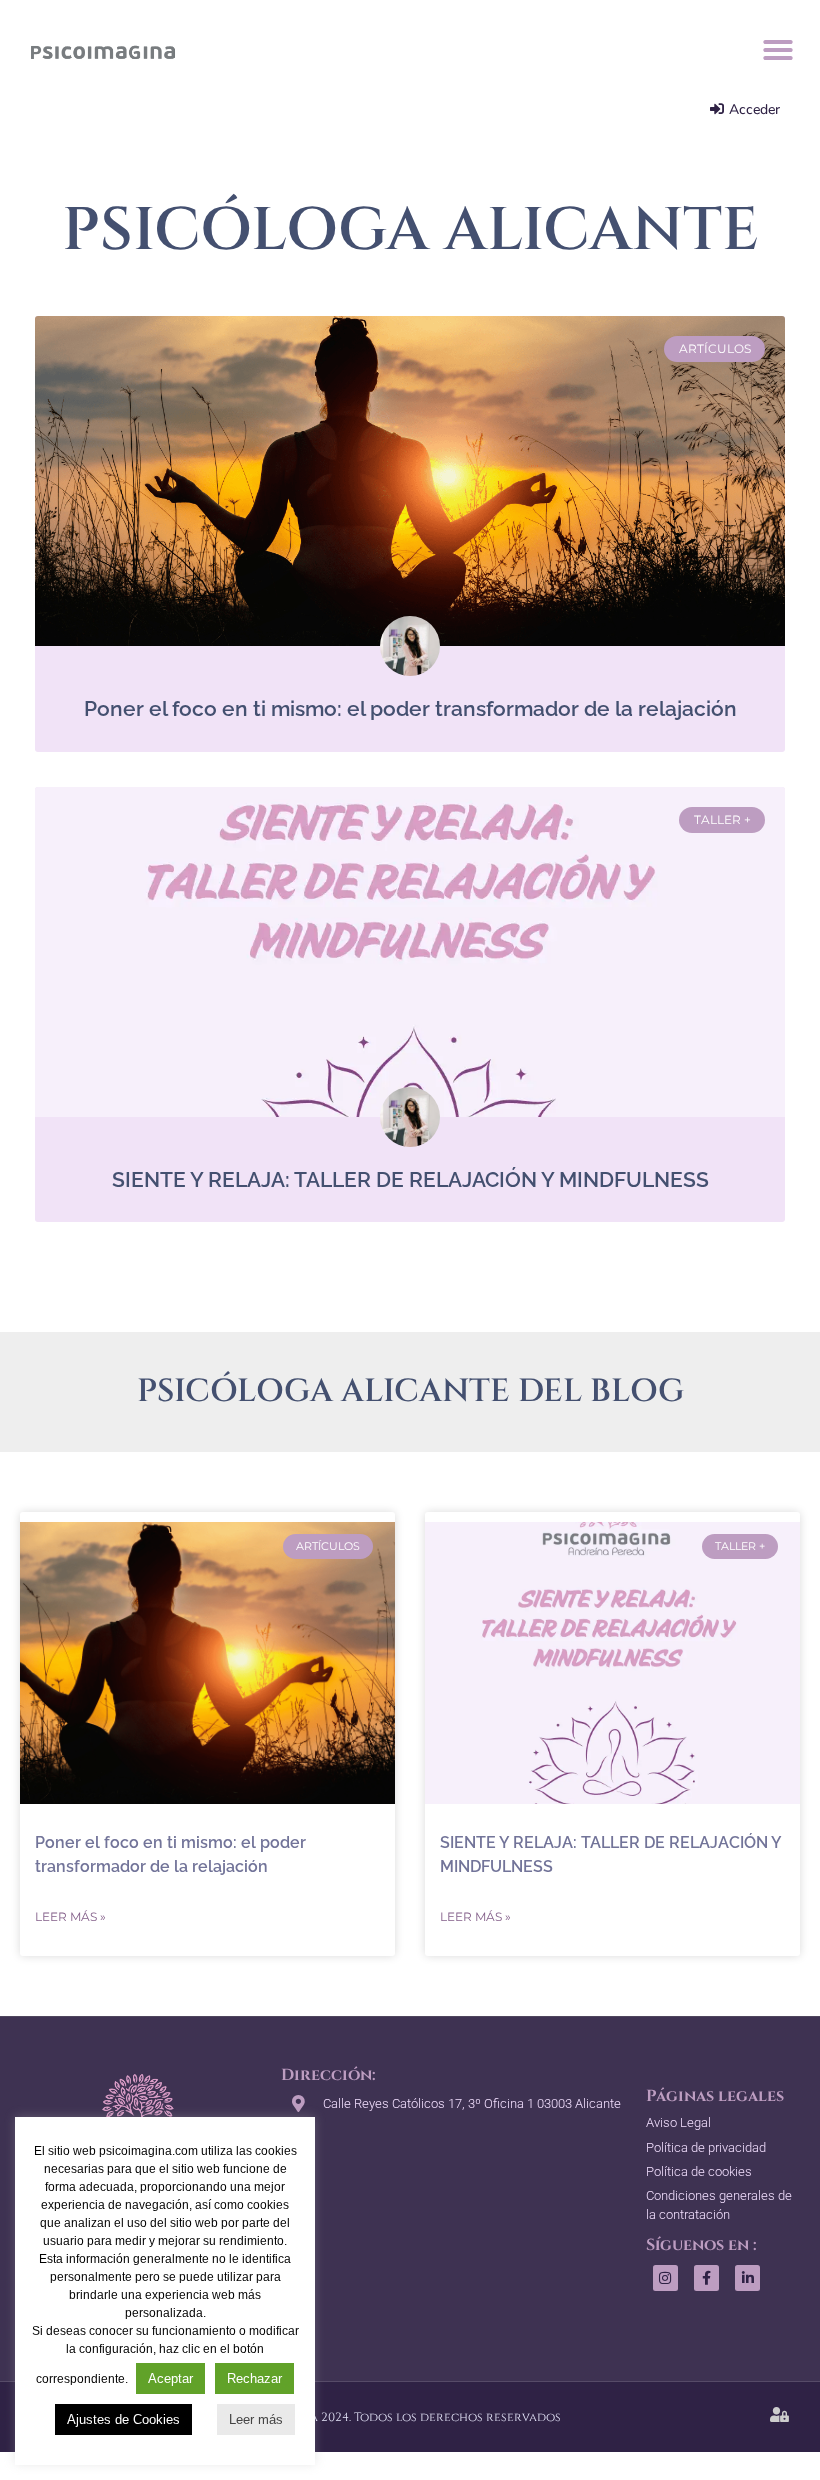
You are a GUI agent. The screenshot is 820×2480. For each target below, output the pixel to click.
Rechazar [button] (254, 2378)
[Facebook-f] (706, 2277)
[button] (778, 50)
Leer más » (70, 1916)
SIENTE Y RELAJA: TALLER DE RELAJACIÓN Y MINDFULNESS (410, 1179)
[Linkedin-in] (747, 2277)
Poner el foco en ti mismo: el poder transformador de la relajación (410, 708)
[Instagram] (665, 2277)
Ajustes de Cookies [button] (123, 2419)
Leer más (256, 2419)
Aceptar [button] (170, 2378)
